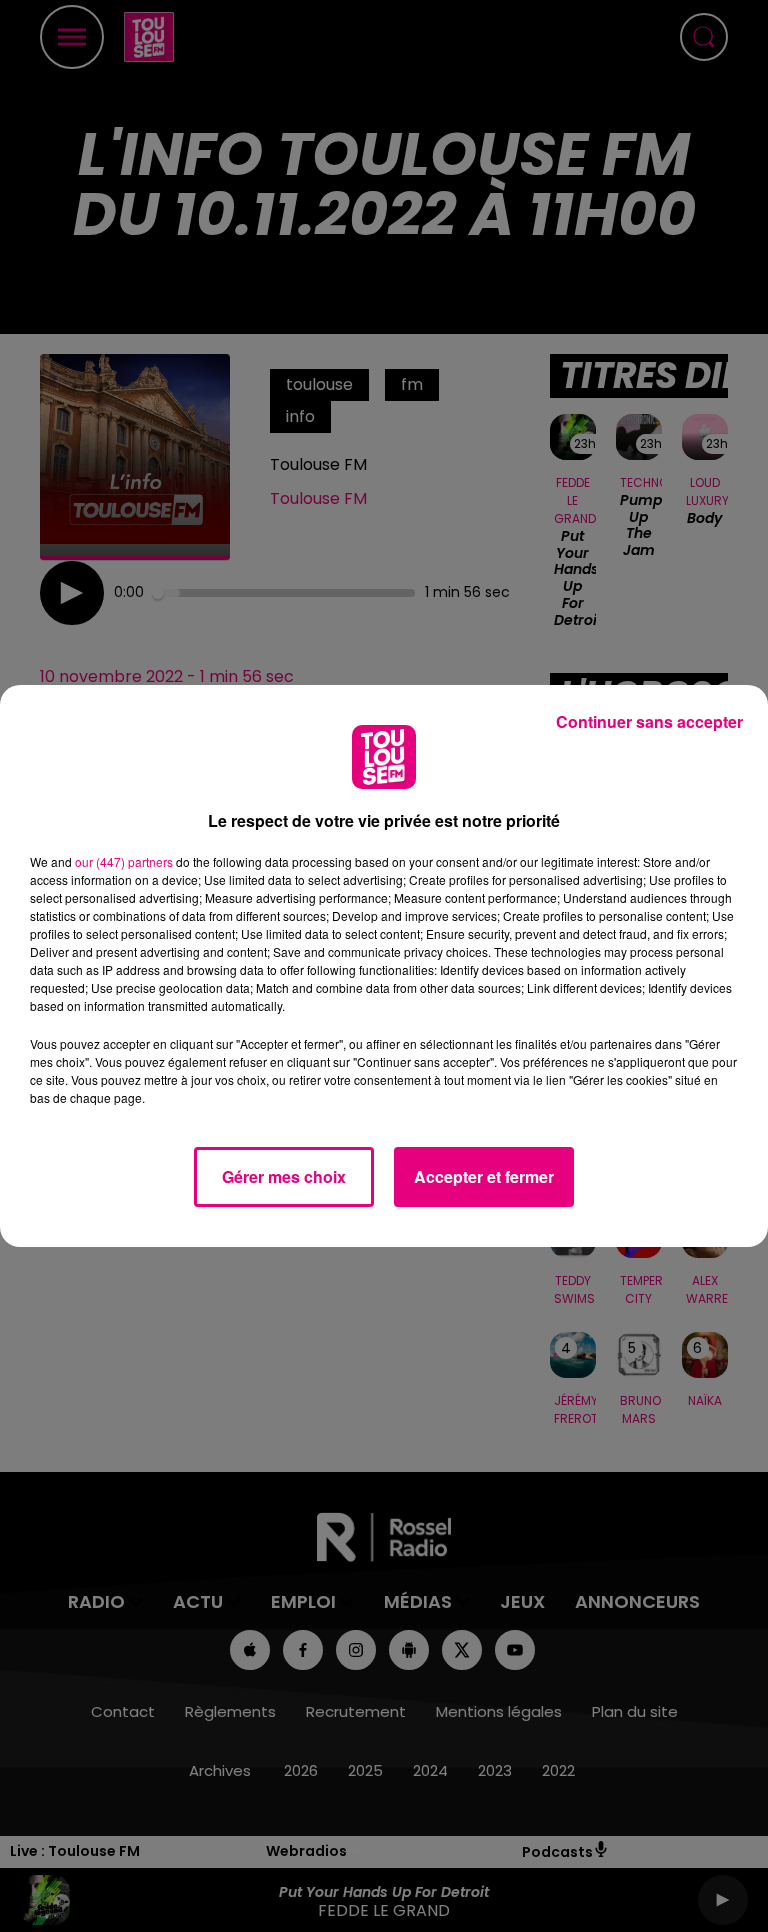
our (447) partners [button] (124, 861)
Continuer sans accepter (649, 721)
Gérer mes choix (284, 1176)
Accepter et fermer (484, 1176)
